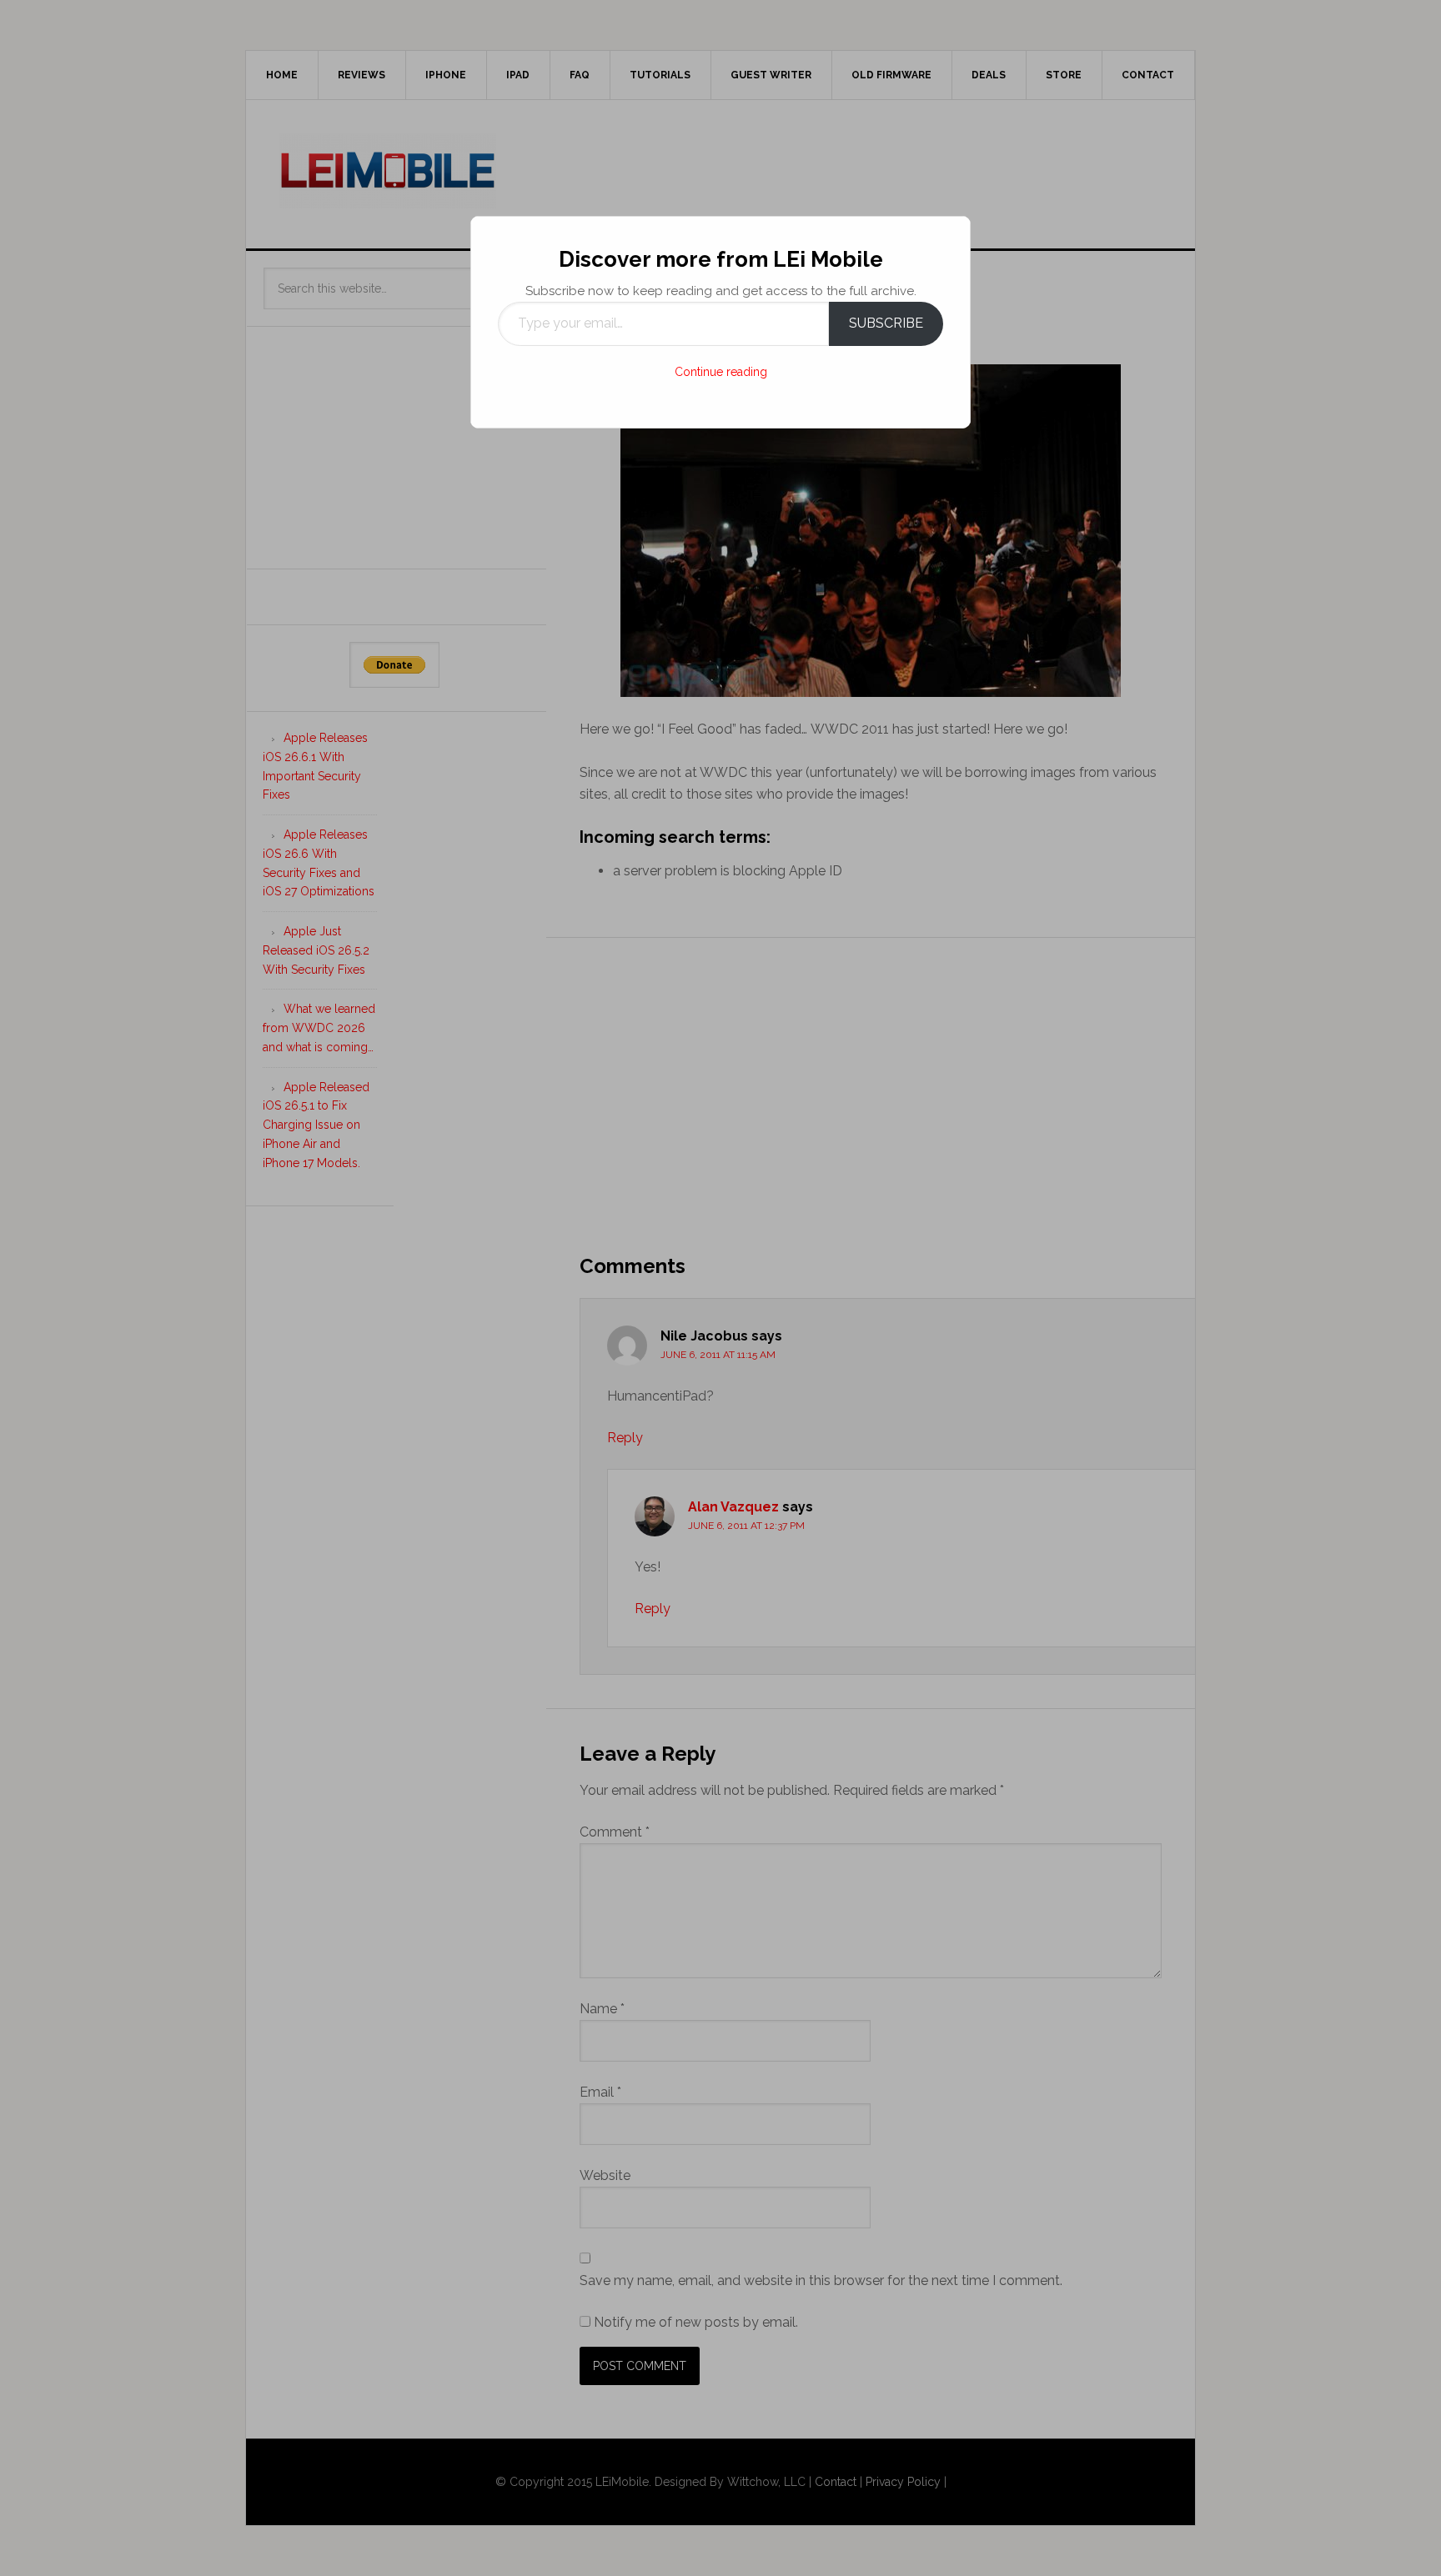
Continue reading (721, 372)
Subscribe (886, 323)
